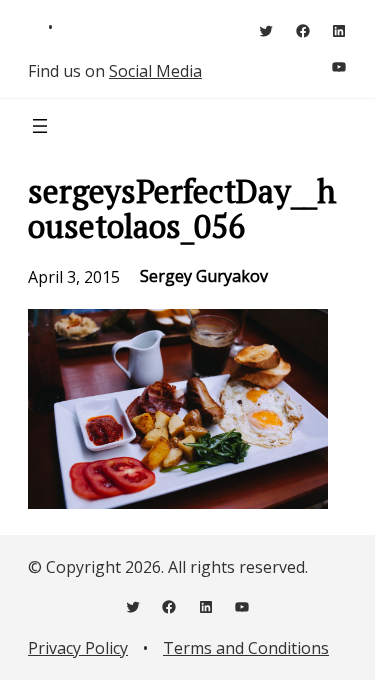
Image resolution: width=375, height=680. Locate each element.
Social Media (155, 71)
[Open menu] (40, 126)
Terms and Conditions (246, 648)
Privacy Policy (78, 648)
